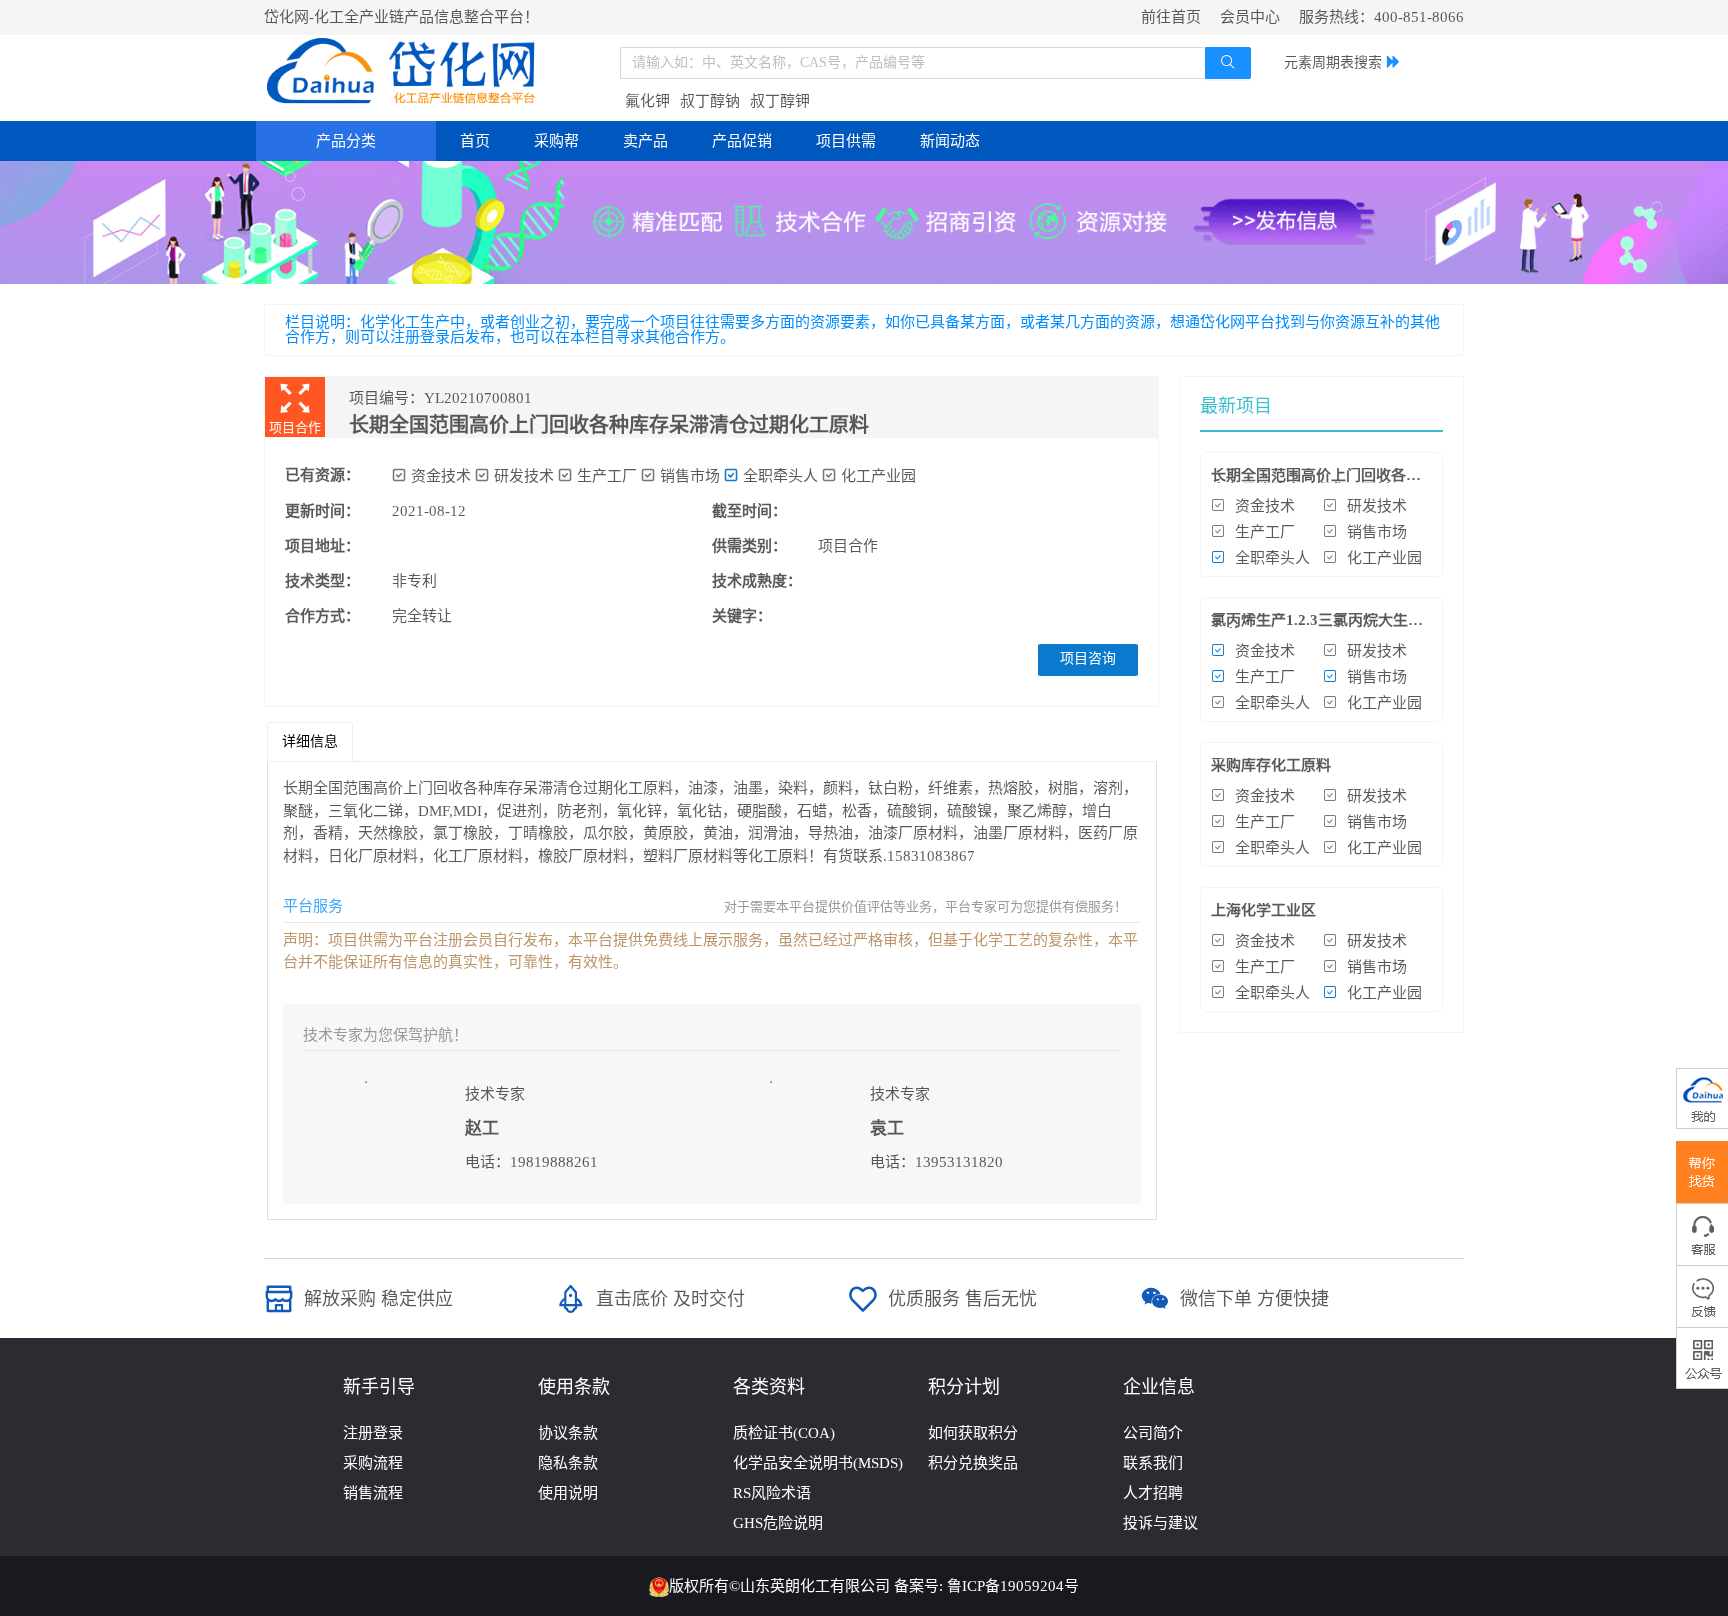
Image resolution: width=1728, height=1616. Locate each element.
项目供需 (846, 141)
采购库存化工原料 (1271, 765)
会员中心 (1250, 17)
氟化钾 (647, 101)
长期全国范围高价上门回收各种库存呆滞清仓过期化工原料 (1316, 482)
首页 (475, 141)
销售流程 (373, 1493)
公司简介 (1153, 1433)
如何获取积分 (973, 1433)
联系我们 (1153, 1463)
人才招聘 (1153, 1493)
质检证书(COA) (784, 1433)
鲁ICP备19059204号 (1013, 1586)
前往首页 (1171, 17)
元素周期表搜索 (1333, 62)
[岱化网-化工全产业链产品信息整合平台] (402, 71)
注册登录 (373, 1433)
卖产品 (645, 141)
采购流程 (373, 1463)
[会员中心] (1702, 1098)
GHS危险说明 (778, 1523)
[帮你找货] (1702, 1172)
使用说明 (568, 1493)
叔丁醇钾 (780, 101)
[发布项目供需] (864, 221)
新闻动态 (950, 141)
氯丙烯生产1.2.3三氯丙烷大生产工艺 (1317, 627)
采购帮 (556, 141)
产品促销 (742, 141)
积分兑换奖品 (973, 1463)
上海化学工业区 (1263, 910)
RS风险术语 (772, 1493)
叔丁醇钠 (710, 101)
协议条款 (568, 1433)
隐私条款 (568, 1463)
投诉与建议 (1160, 1523)
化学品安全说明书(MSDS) (818, 1463)
